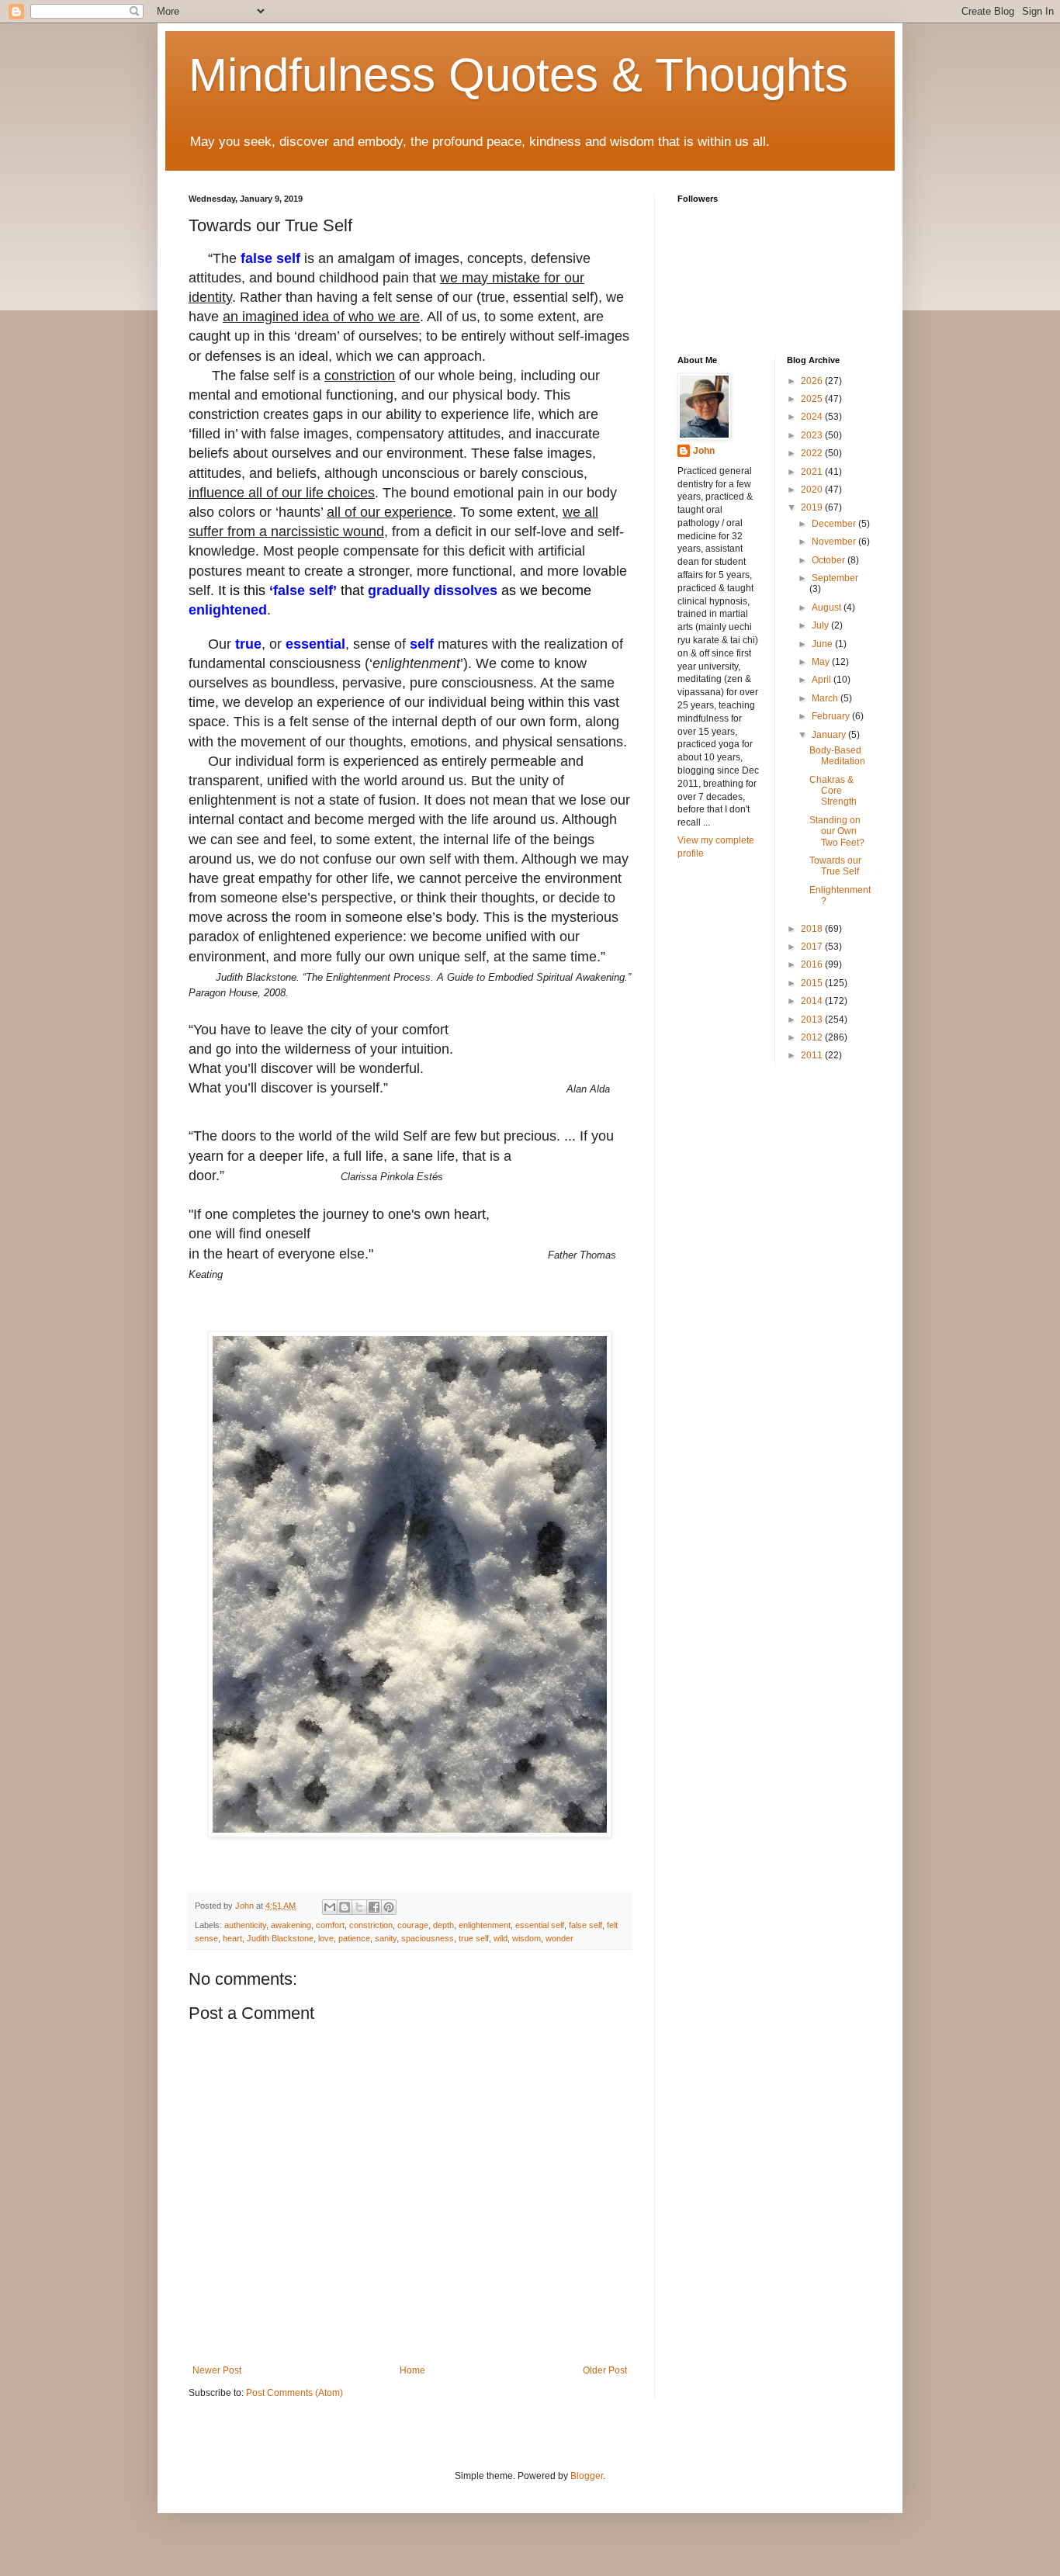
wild (501, 1938)
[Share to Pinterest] (389, 1907)
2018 (813, 929)
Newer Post (217, 2370)
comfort (330, 1925)
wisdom (527, 1938)
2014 (813, 1001)
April (823, 680)
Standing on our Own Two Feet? (837, 831)
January (830, 735)
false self (585, 1925)
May (822, 662)
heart (232, 1938)
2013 (813, 1020)
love (326, 1938)
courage (413, 1925)
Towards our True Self (835, 866)
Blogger (587, 2476)
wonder (559, 1938)
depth (443, 1925)
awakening (291, 1925)
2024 (813, 417)
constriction (371, 1925)
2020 (813, 490)
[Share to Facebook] (374, 1907)
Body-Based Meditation (837, 756)
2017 (813, 947)
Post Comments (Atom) (294, 2393)
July (821, 625)
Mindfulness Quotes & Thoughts (518, 75)
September (835, 578)
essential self (540, 1925)
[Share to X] (359, 1907)
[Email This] (330, 1907)
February (832, 716)
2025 (813, 399)
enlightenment (485, 1925)
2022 (813, 453)
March (826, 698)
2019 (813, 507)
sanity (386, 1938)
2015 (813, 983)
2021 (813, 472)
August (828, 608)
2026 (813, 381)
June (823, 644)
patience (354, 1938)
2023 (813, 435)
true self (474, 1938)
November (835, 542)
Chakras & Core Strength (833, 791)
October (830, 560)
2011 (813, 1055)
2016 (813, 964)
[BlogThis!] (345, 1907)
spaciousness (428, 1938)
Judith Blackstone (280, 1938)
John (704, 451)
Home (412, 2370)
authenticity (245, 1925)
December (835, 524)
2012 (813, 1037)
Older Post (605, 2370)
